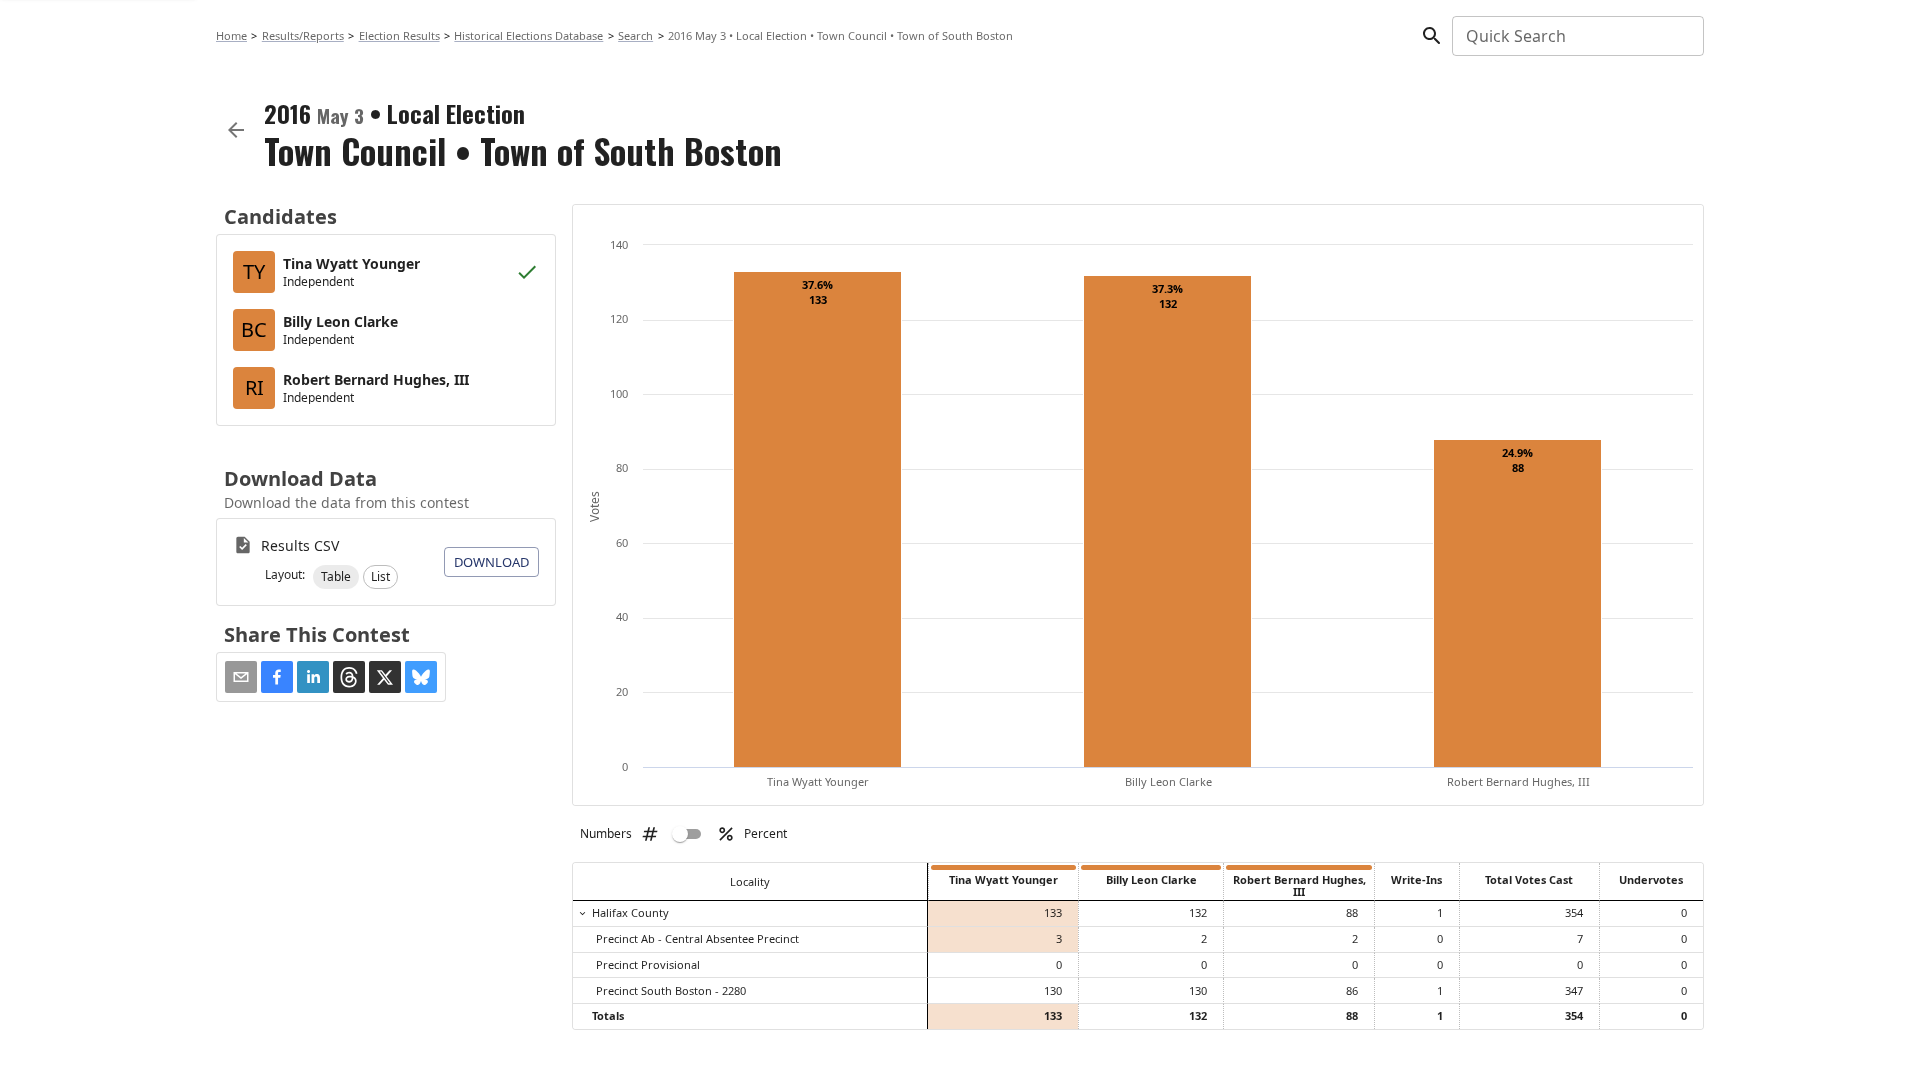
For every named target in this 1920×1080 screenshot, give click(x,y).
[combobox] (1576, 36)
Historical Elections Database (528, 35)
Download (491, 562)
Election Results (399, 35)
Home (231, 35)
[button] (336, 577)
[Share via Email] (241, 677)
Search (635, 35)
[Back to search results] (236, 130)
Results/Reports (303, 35)
